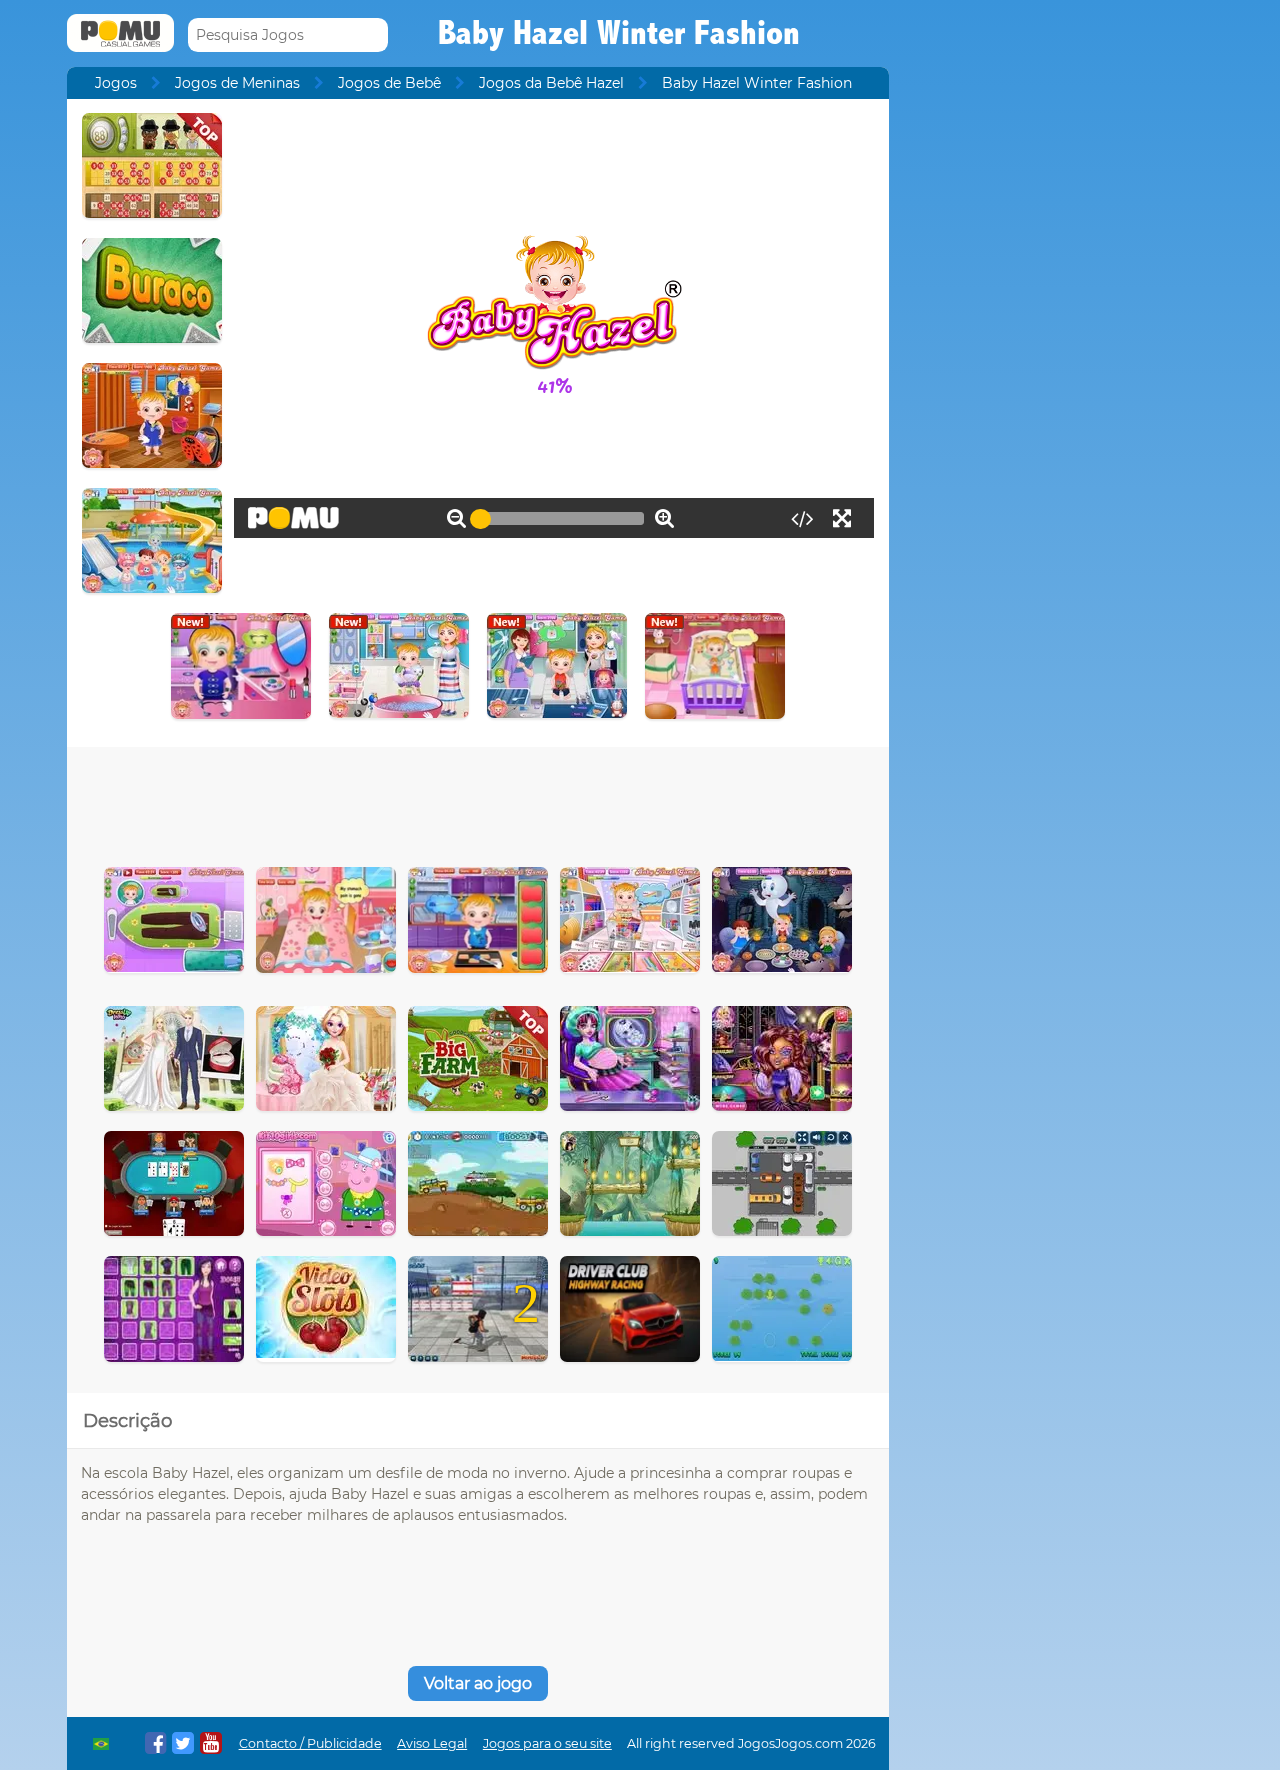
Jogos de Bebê (389, 83)
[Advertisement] (478, 802)
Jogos (116, 83)
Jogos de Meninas (237, 83)
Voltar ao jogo (478, 1683)
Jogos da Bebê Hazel (551, 83)
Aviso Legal (432, 1743)
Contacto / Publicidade (310, 1743)
